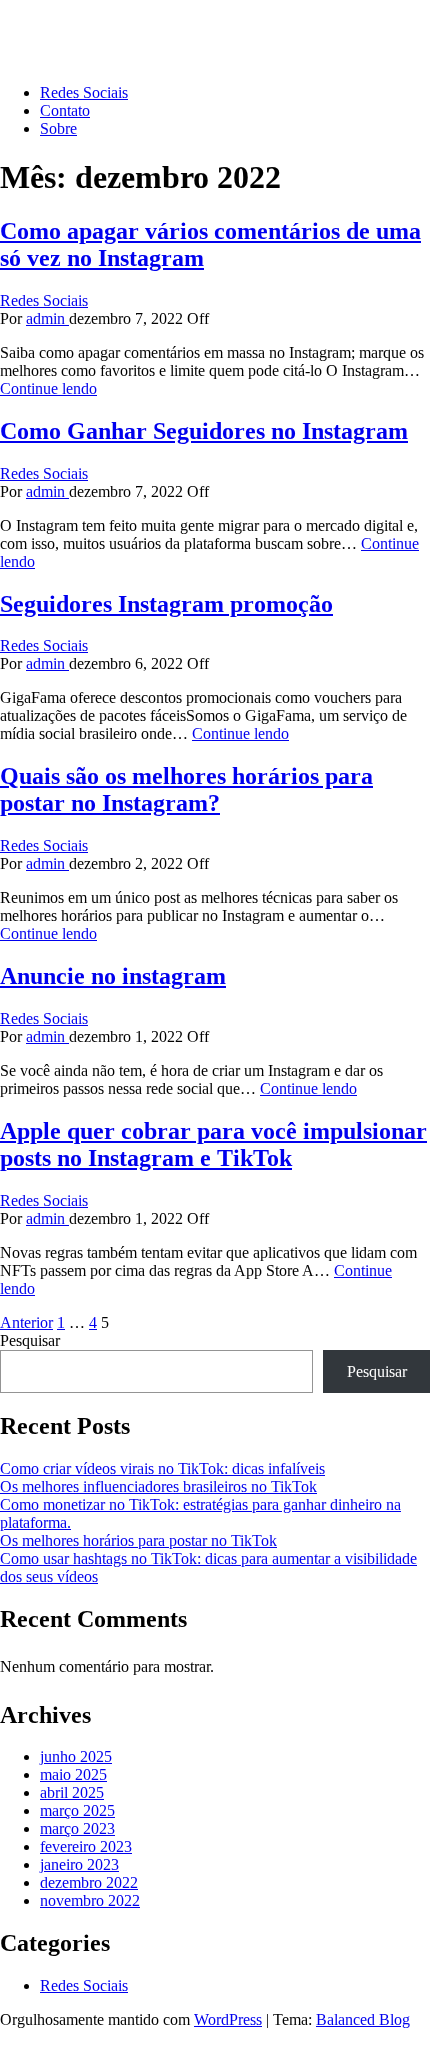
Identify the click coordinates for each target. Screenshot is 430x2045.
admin (47, 318)
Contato (65, 110)
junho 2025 (76, 1756)
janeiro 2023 (79, 1864)
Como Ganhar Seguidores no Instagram (204, 431)
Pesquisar (30, 1340)
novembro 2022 (90, 1900)
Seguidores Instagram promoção (166, 604)
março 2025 (77, 1810)
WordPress (228, 2019)
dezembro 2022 (89, 1882)
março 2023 (77, 1828)
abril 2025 (72, 1792)
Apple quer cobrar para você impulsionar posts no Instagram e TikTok (213, 1144)
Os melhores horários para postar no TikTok (138, 1540)
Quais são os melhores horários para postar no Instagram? (186, 789)
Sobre (58, 128)
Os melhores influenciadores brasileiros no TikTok (158, 1486)
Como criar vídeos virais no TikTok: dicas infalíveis (162, 1468)
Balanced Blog (363, 2019)
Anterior (26, 1322)
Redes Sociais (84, 92)
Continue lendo (48, 388)
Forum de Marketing (65, 24)
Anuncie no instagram (113, 976)
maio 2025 (73, 1774)
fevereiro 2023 (86, 1846)
